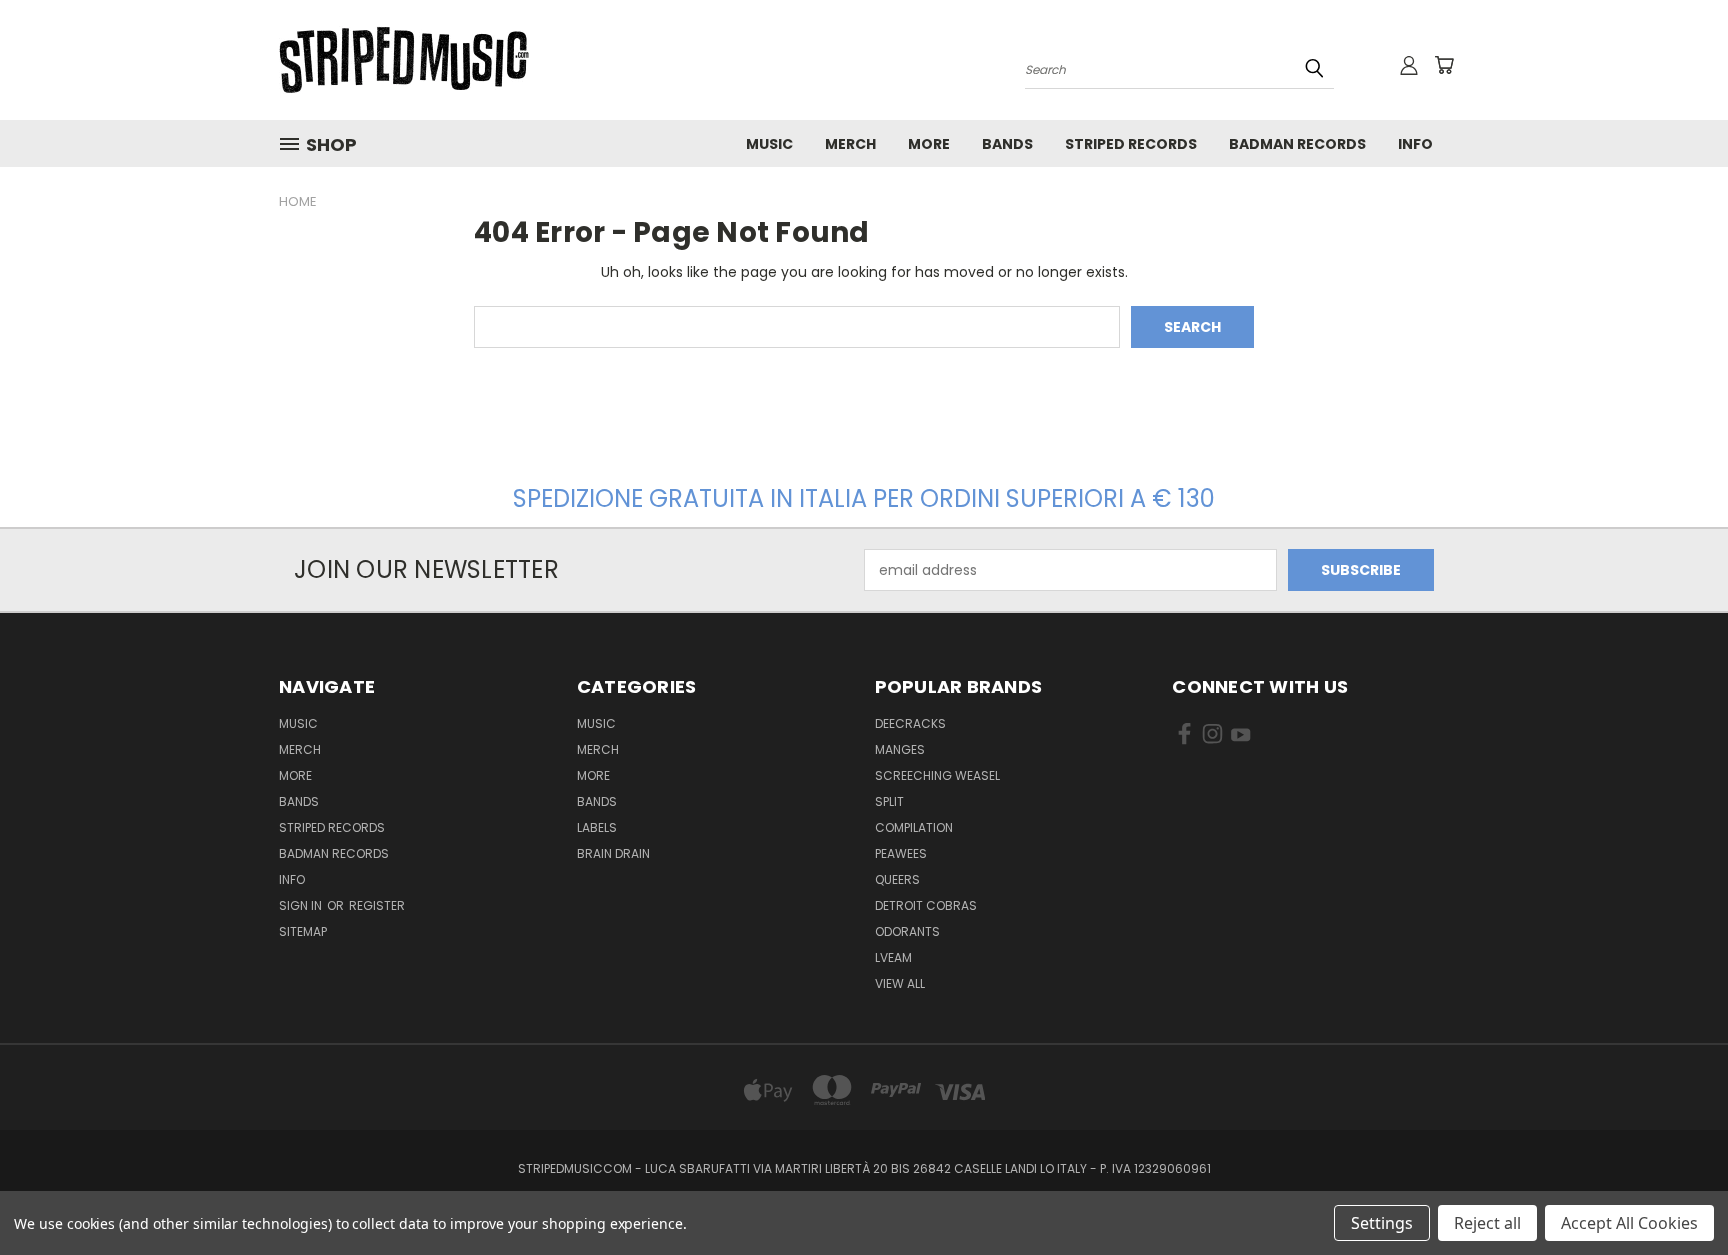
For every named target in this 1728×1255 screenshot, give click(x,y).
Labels (597, 827)
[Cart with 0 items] (1444, 65)
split (889, 801)
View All (900, 983)
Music (769, 144)
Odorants (907, 931)
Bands (1007, 144)
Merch (850, 144)
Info (1415, 144)
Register (377, 905)
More (929, 144)
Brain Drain (613, 853)
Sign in (302, 905)
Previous (1675, 1192)
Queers (897, 879)
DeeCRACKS (910, 723)
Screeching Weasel (937, 775)
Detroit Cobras (926, 905)
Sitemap (303, 931)
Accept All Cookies (1629, 1223)
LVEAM (893, 957)
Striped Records (1131, 144)
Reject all (1487, 1223)
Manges (900, 749)
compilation (914, 827)
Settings (1382, 1223)
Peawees (901, 853)
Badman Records (1297, 144)
